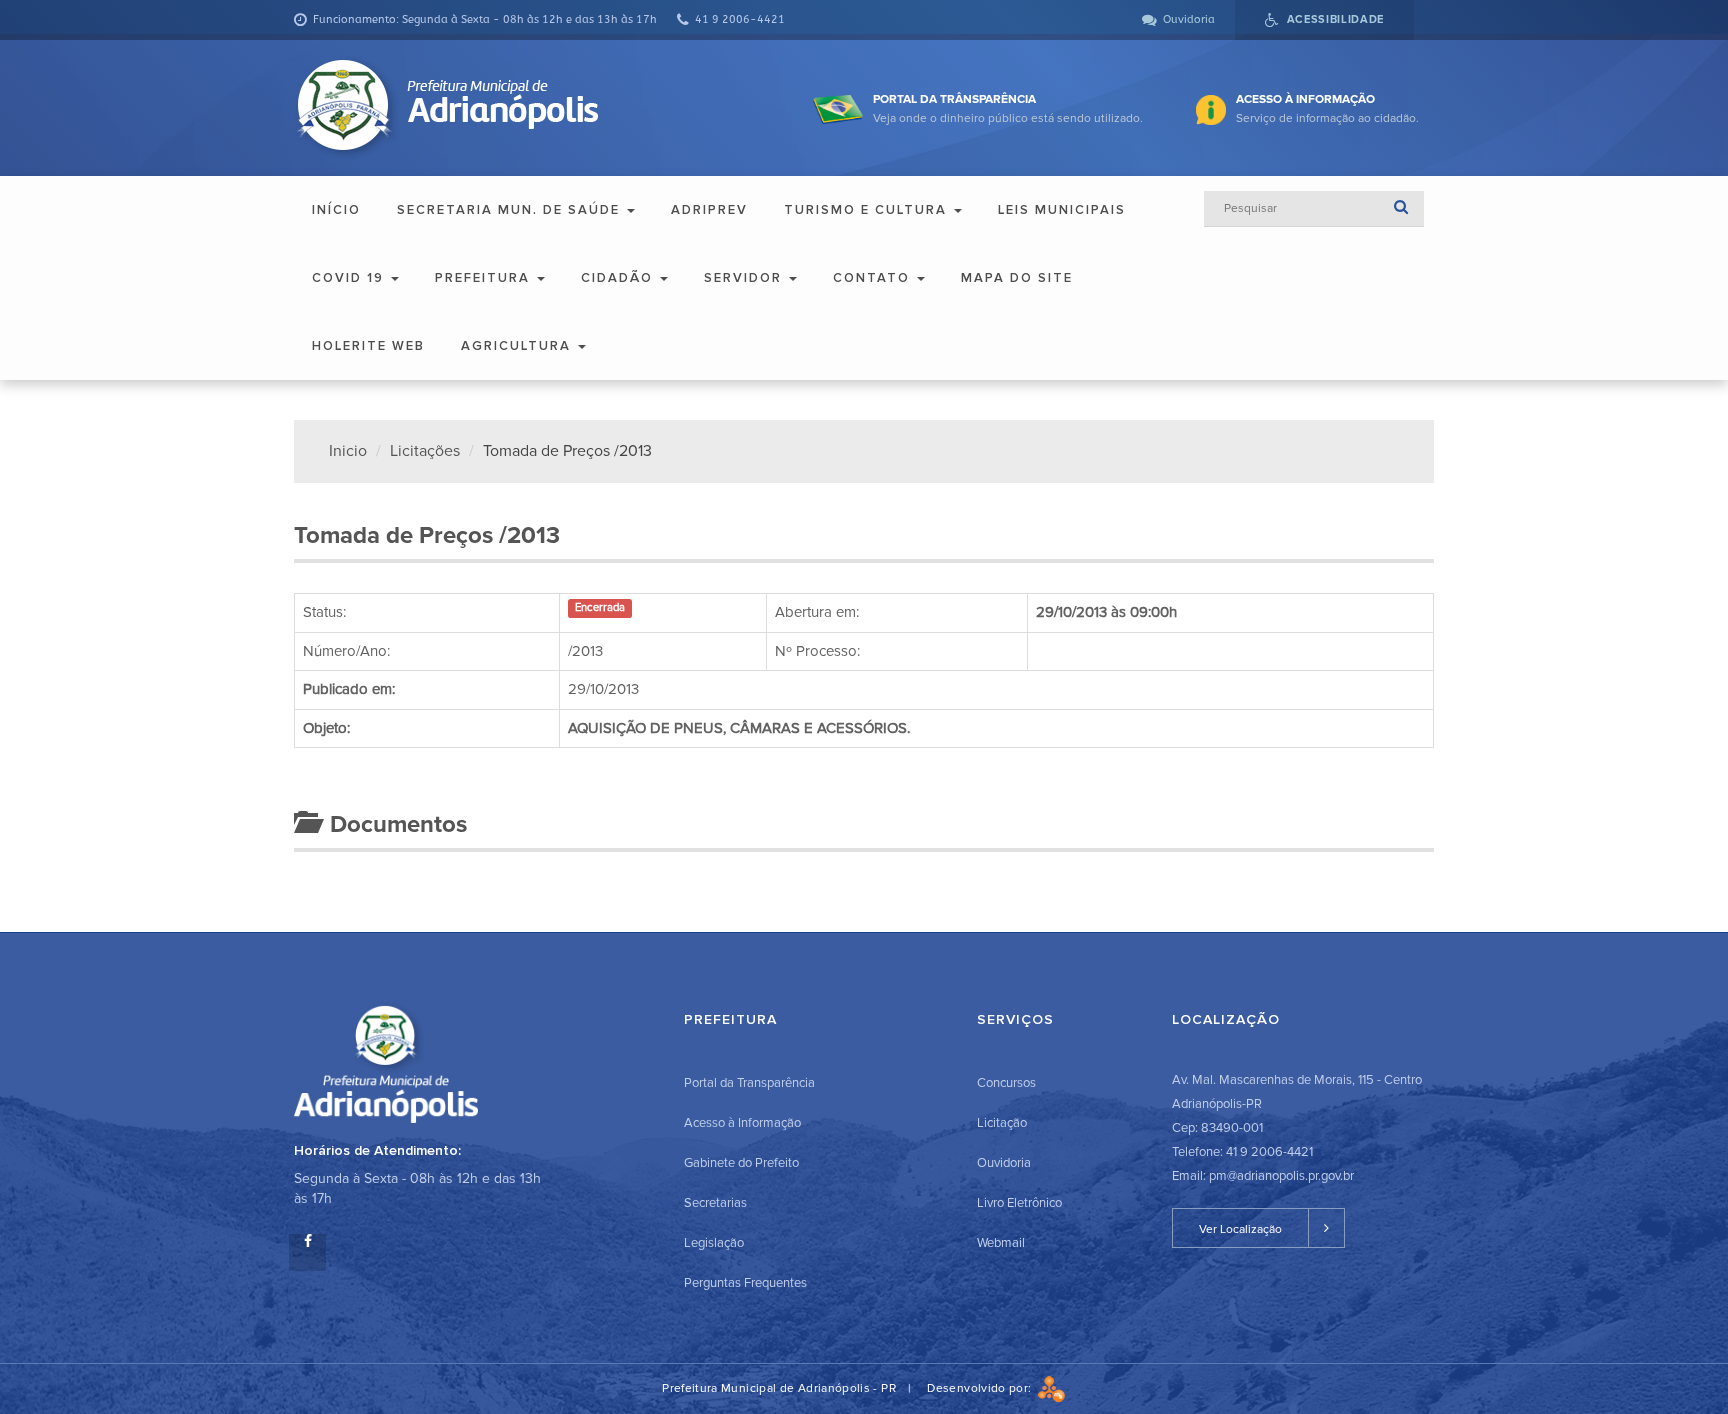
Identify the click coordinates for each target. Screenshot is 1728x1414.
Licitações (425, 451)
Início (336, 210)
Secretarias (715, 1203)
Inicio (348, 451)
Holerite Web (368, 346)
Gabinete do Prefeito (741, 1163)
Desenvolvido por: (982, 1388)
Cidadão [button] (619, 278)
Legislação (714, 1243)
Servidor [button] (745, 278)
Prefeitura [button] (485, 278)
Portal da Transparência (749, 1083)
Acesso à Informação (742, 1123)
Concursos (1006, 1083)
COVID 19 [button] (350, 278)
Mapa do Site (1017, 278)
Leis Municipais (1062, 210)
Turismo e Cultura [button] (868, 210)
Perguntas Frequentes (745, 1283)
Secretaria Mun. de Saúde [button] (511, 210)
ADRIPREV (709, 210)
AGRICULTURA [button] (518, 346)
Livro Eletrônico (1019, 1203)
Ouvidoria (1004, 1163)
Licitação (1002, 1123)
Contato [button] (874, 278)
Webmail (1001, 1243)
